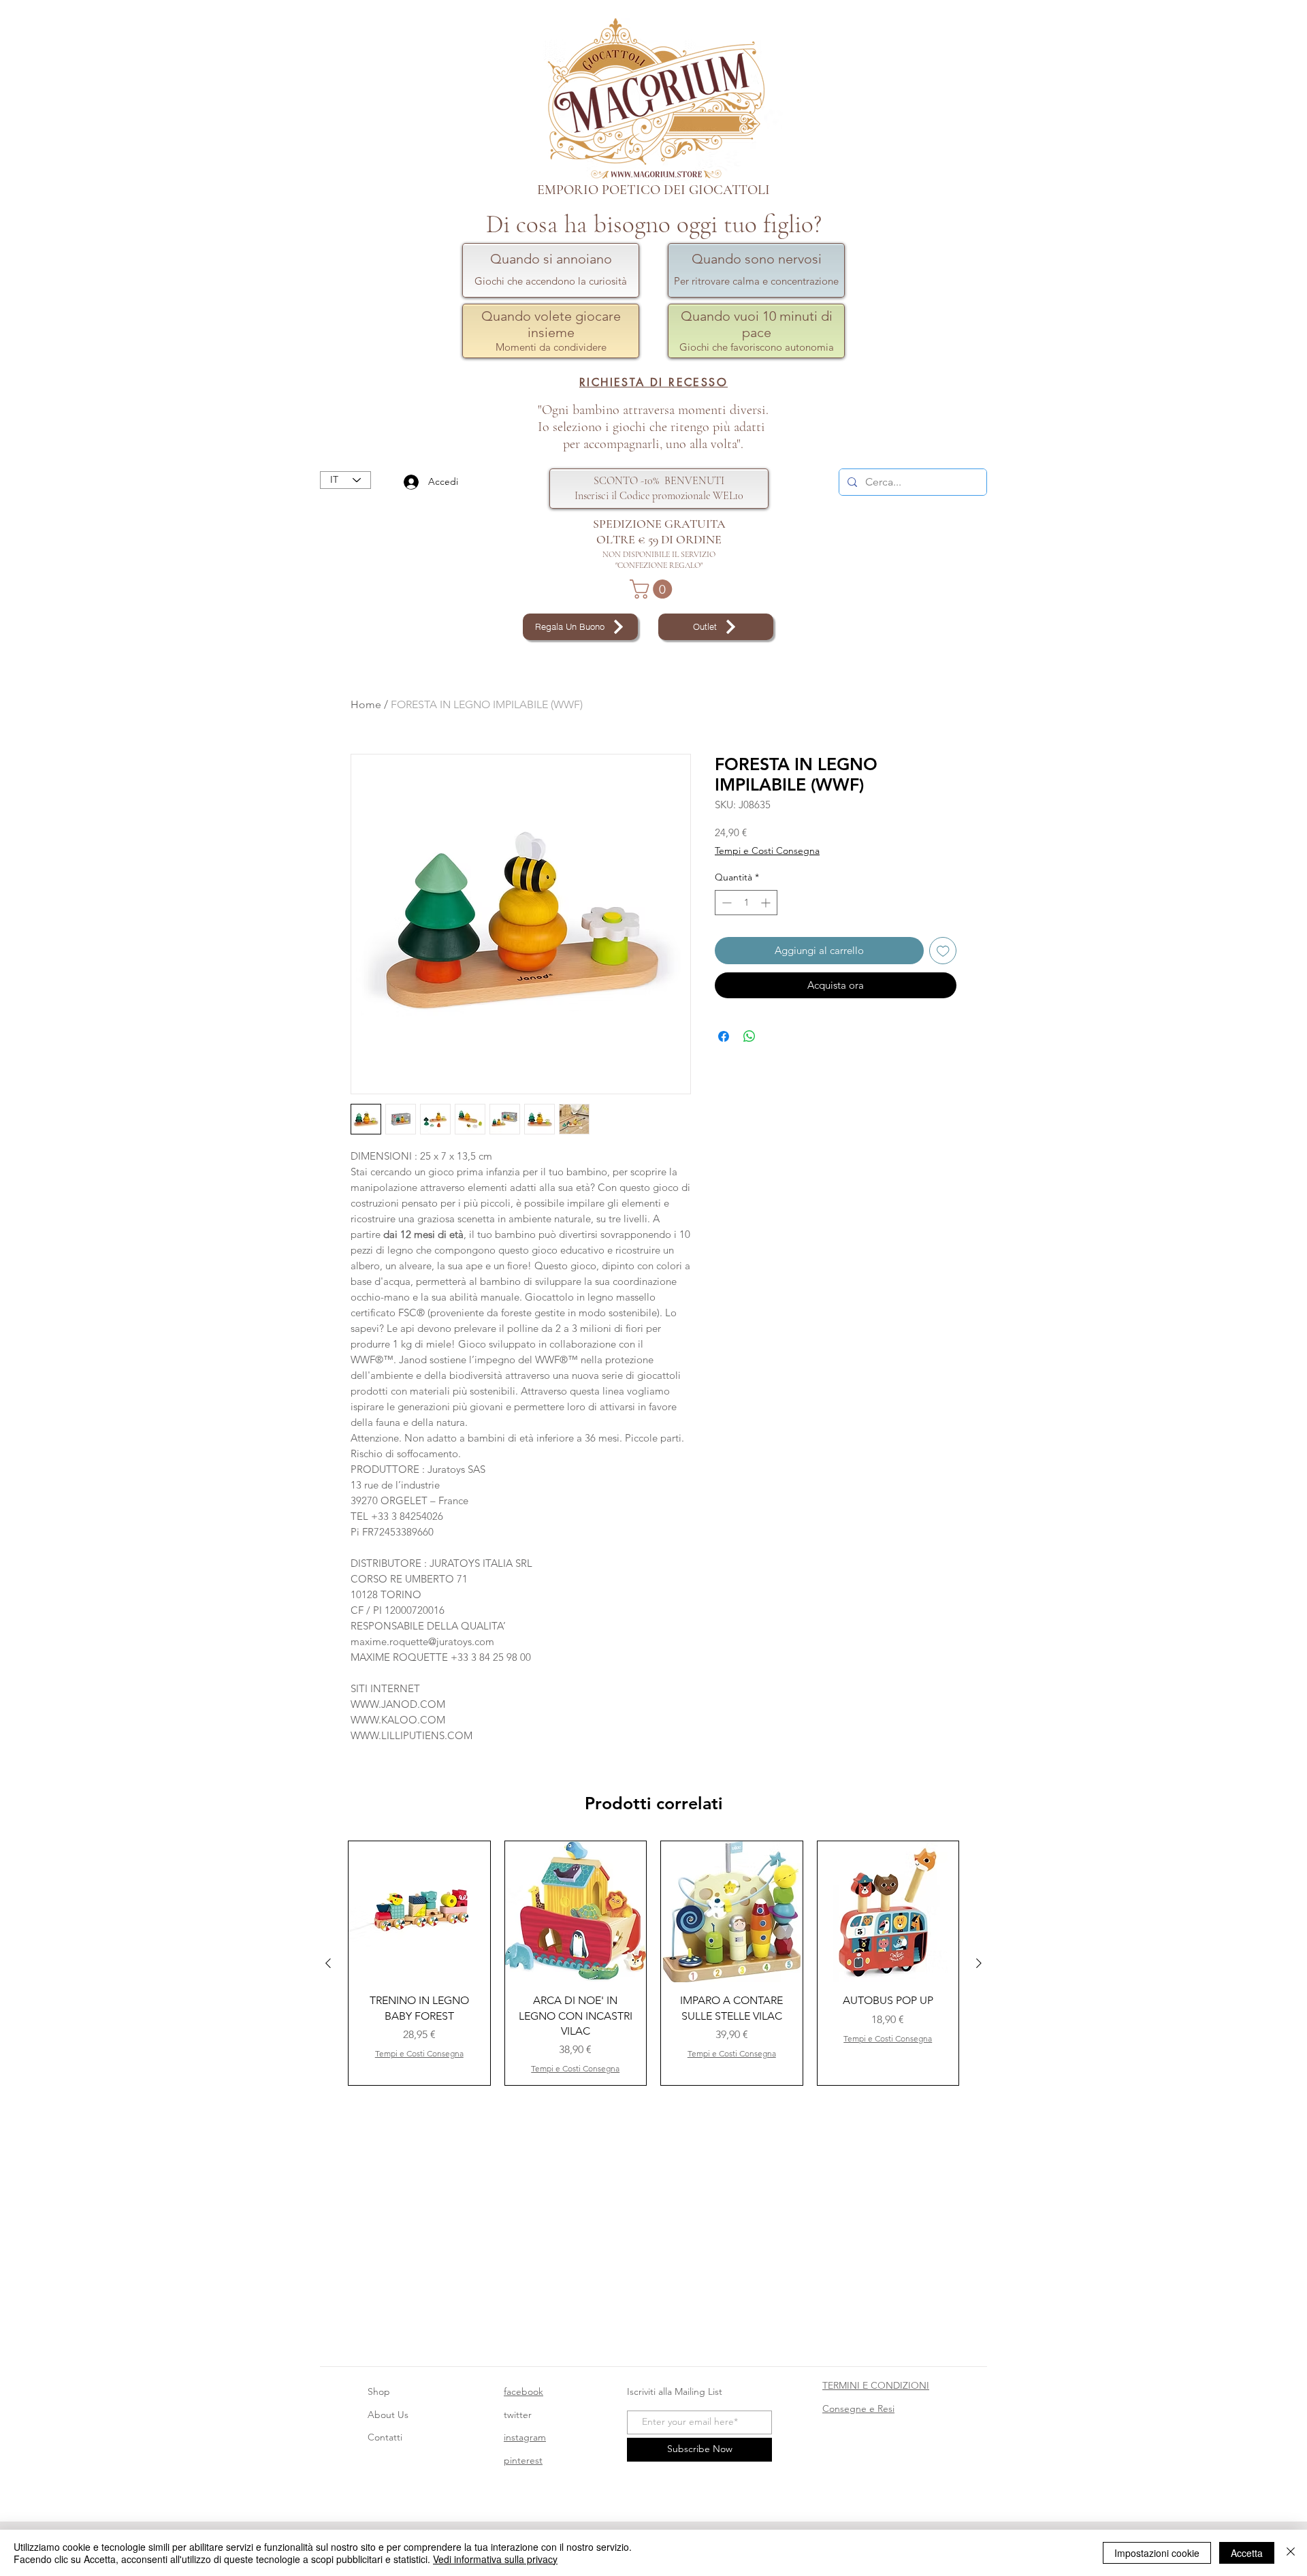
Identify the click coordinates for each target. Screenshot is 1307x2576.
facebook (523, 2391)
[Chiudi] (1291, 2553)
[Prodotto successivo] (979, 1963)
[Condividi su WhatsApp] (749, 1036)
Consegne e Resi (858, 2408)
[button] (653, 589)
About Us (388, 2415)
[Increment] (767, 903)
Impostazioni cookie (1157, 2553)
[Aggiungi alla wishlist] (943, 951)
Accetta (1247, 2553)
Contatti (385, 2437)
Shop (379, 2391)
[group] (653, 1963)
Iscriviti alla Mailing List (676, 2391)
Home (366, 704)
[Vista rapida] (419, 1912)
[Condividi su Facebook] (724, 1036)
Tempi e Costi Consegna (767, 850)
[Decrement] (725, 903)
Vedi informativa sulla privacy (495, 2559)
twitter (518, 2415)
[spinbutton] (746, 903)
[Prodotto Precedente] (328, 1963)
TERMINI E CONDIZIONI (876, 2385)
